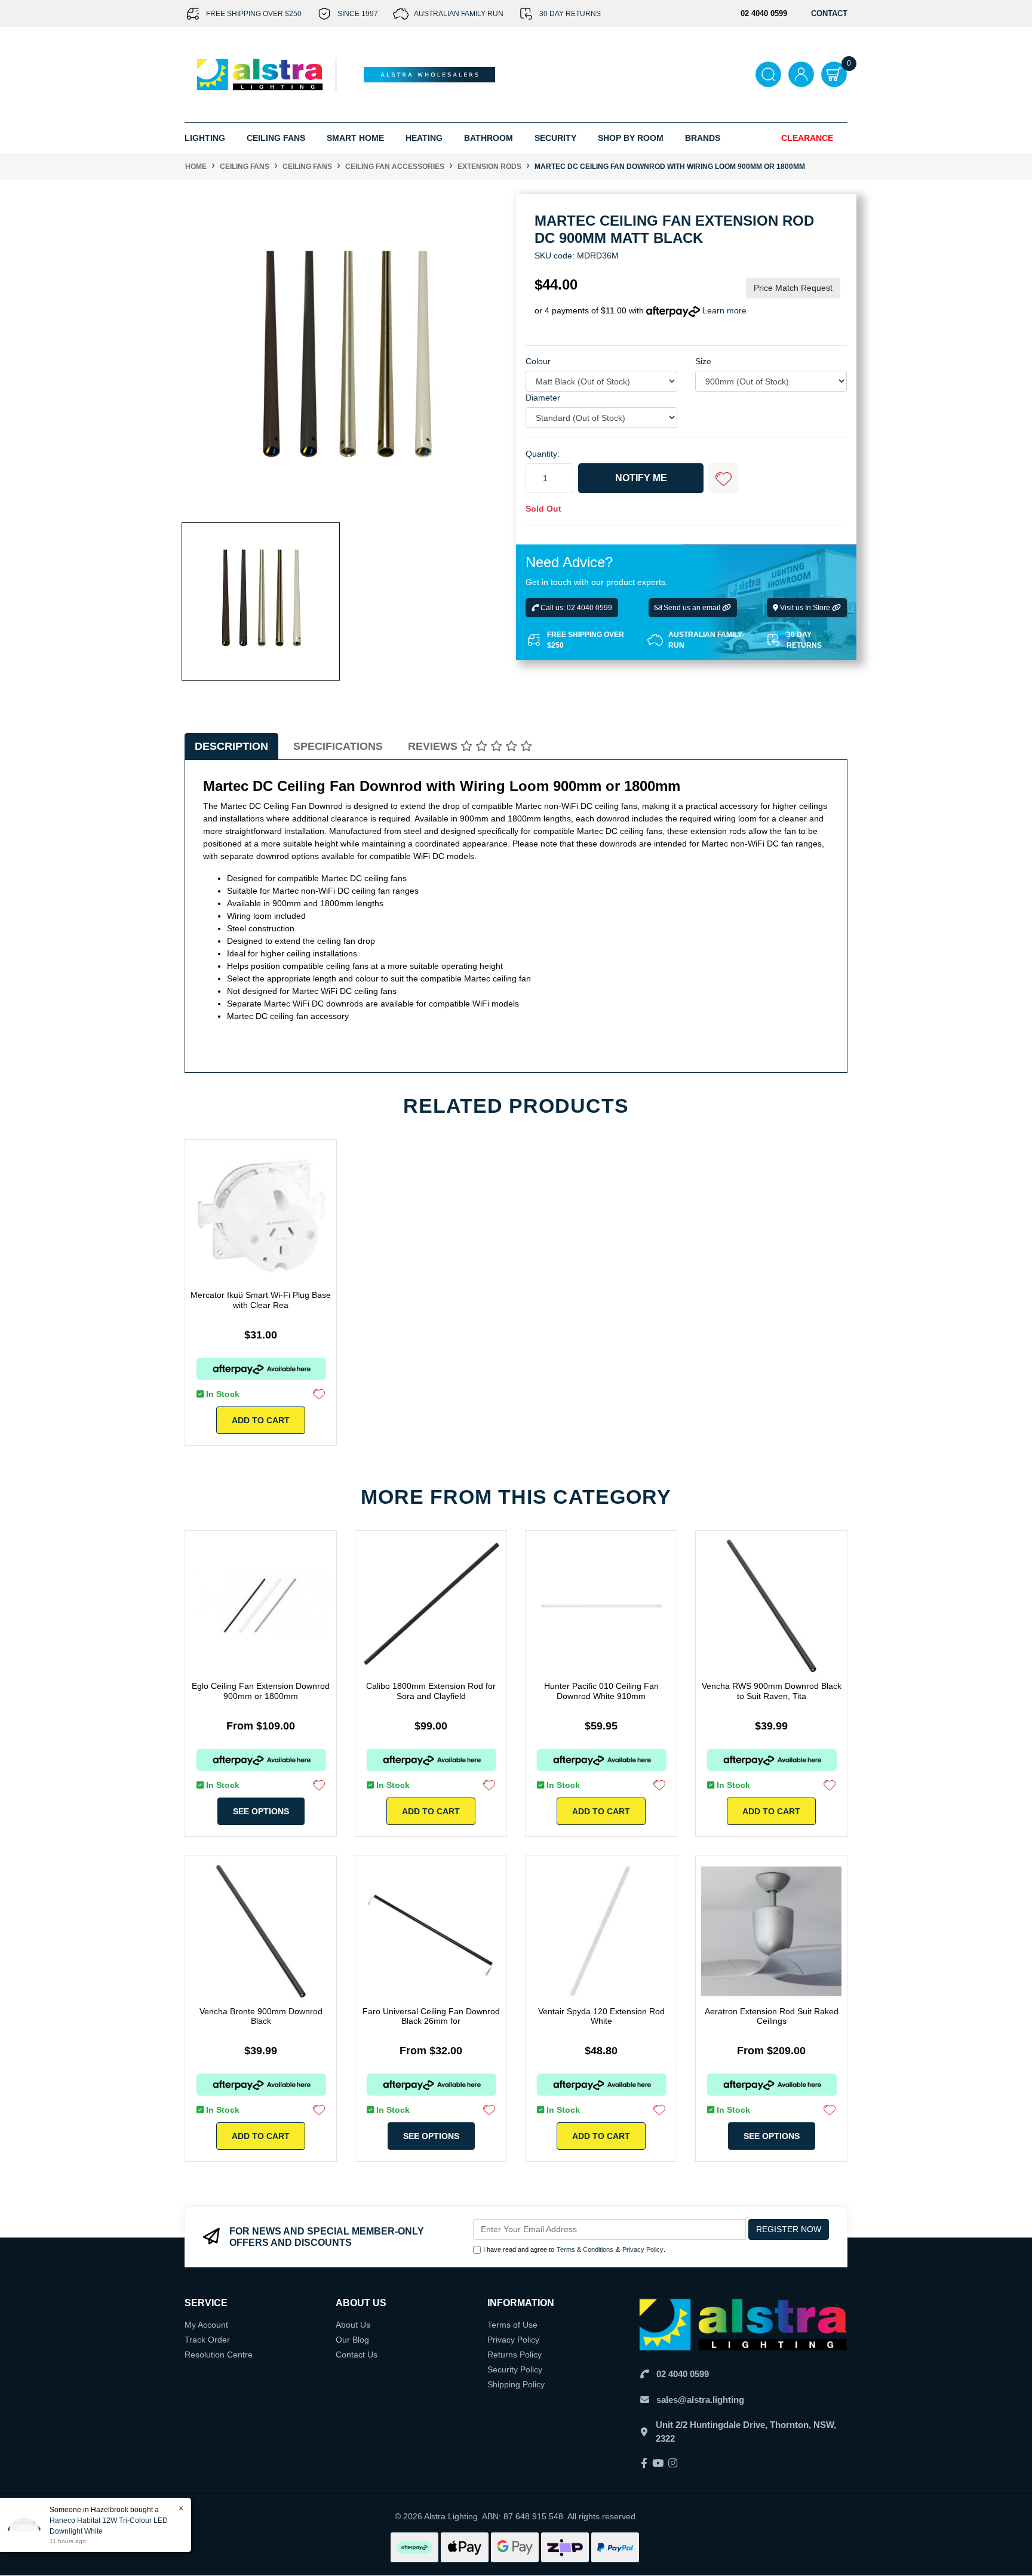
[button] (723, 479)
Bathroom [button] (489, 138)
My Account (206, 2325)
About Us (353, 2325)
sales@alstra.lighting (700, 2400)
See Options (261, 1811)
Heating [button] (424, 138)
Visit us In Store (805, 608)
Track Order (207, 2340)
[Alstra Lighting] (261, 74)
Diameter (543, 398)
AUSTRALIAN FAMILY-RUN (459, 14)
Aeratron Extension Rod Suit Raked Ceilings (772, 2016)
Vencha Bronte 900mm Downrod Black (261, 2016)
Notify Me (641, 478)
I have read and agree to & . (574, 2249)
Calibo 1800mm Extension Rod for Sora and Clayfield (431, 1691)
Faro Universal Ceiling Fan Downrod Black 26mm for (431, 2016)
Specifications (338, 746)
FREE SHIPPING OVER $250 (254, 14)
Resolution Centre (219, 2355)
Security (555, 138)
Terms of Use (512, 2325)
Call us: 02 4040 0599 (575, 608)
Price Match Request (793, 288)
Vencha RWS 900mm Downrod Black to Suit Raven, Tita (772, 1691)
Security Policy (515, 2369)
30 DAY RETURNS (570, 14)
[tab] (231, 747)
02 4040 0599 (683, 2374)
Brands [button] (703, 138)
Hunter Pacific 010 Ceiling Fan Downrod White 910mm (601, 1691)
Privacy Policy (643, 2249)
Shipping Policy (516, 2384)
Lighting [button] (205, 138)
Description (231, 746)
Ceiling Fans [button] (276, 138)
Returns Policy (515, 2355)
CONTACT (829, 13)
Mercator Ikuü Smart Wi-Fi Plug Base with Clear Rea (261, 1300)
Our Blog (352, 2340)
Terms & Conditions (585, 2249)
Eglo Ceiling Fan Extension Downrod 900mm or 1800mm (261, 1691)
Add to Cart (261, 1420)
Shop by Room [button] (631, 138)
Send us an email (692, 608)
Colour (538, 362)
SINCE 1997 (358, 14)
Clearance (807, 138)
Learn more (724, 311)
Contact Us (357, 2355)
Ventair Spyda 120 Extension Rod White (601, 2016)
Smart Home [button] (355, 138)
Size (703, 362)
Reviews (434, 746)
